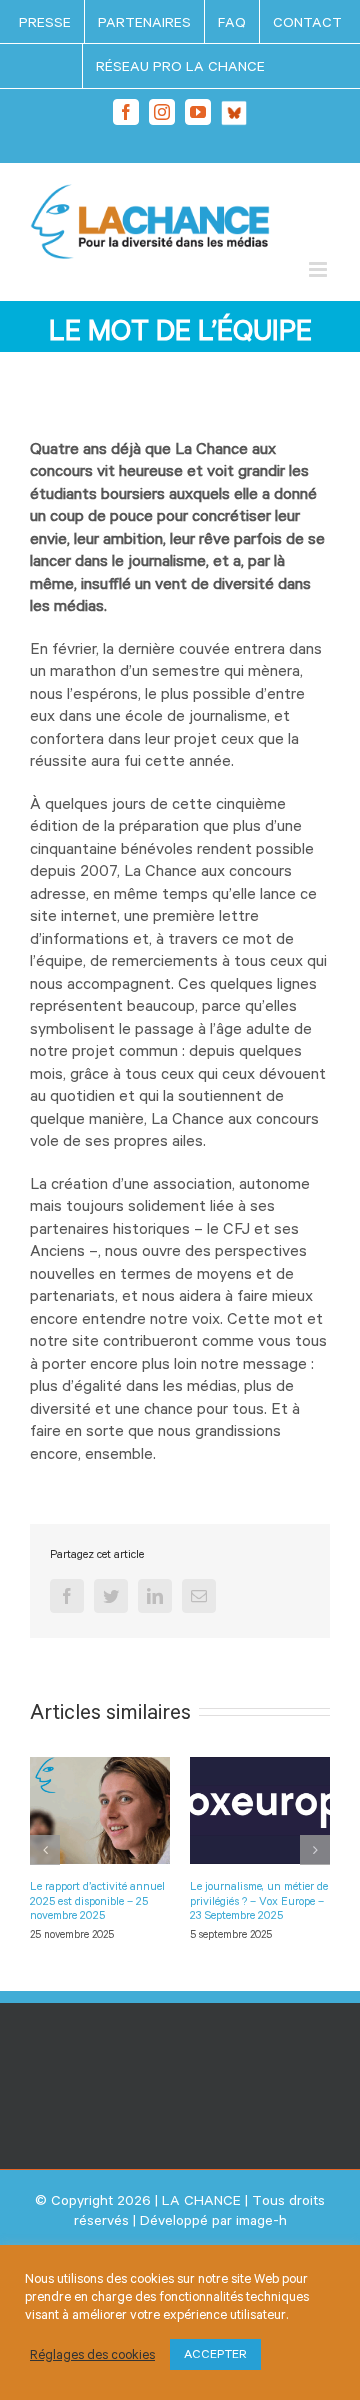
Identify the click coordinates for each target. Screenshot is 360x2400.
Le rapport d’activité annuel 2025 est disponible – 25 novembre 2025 (97, 1900)
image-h (261, 2220)
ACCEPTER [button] (215, 2354)
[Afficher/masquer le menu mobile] (319, 269)
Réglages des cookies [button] (92, 2354)
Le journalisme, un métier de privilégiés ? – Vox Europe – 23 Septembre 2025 (259, 1900)
